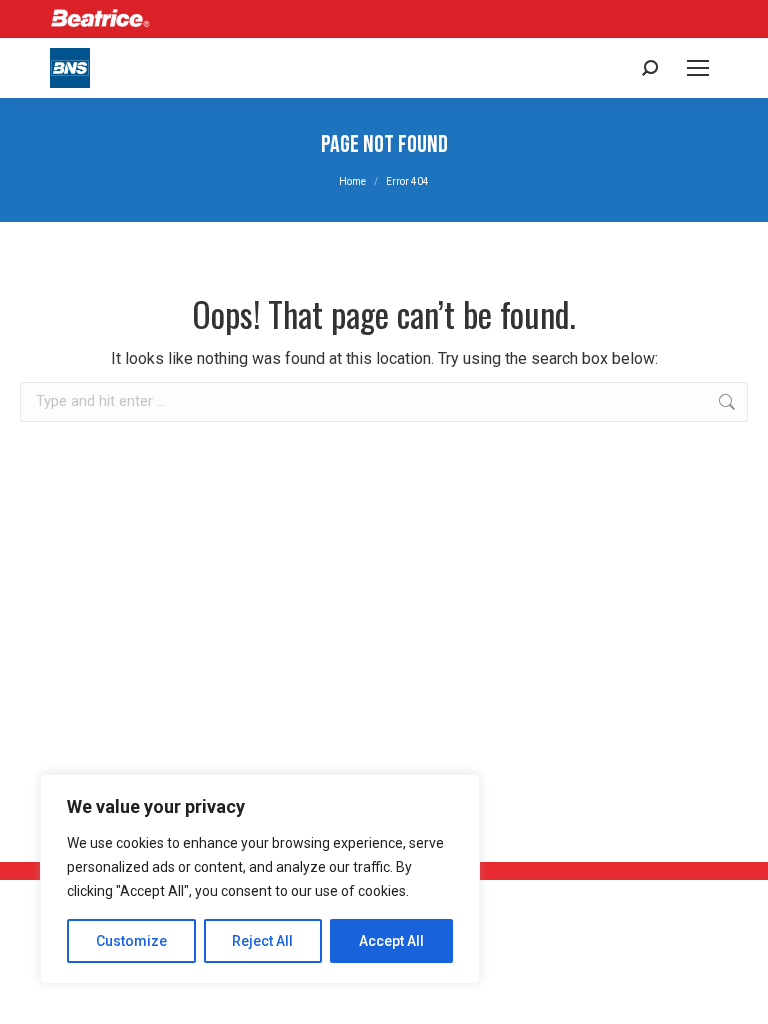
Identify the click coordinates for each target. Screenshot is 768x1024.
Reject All (262, 941)
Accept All (391, 941)
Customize (131, 941)
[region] (260, 879)
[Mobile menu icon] (698, 68)
